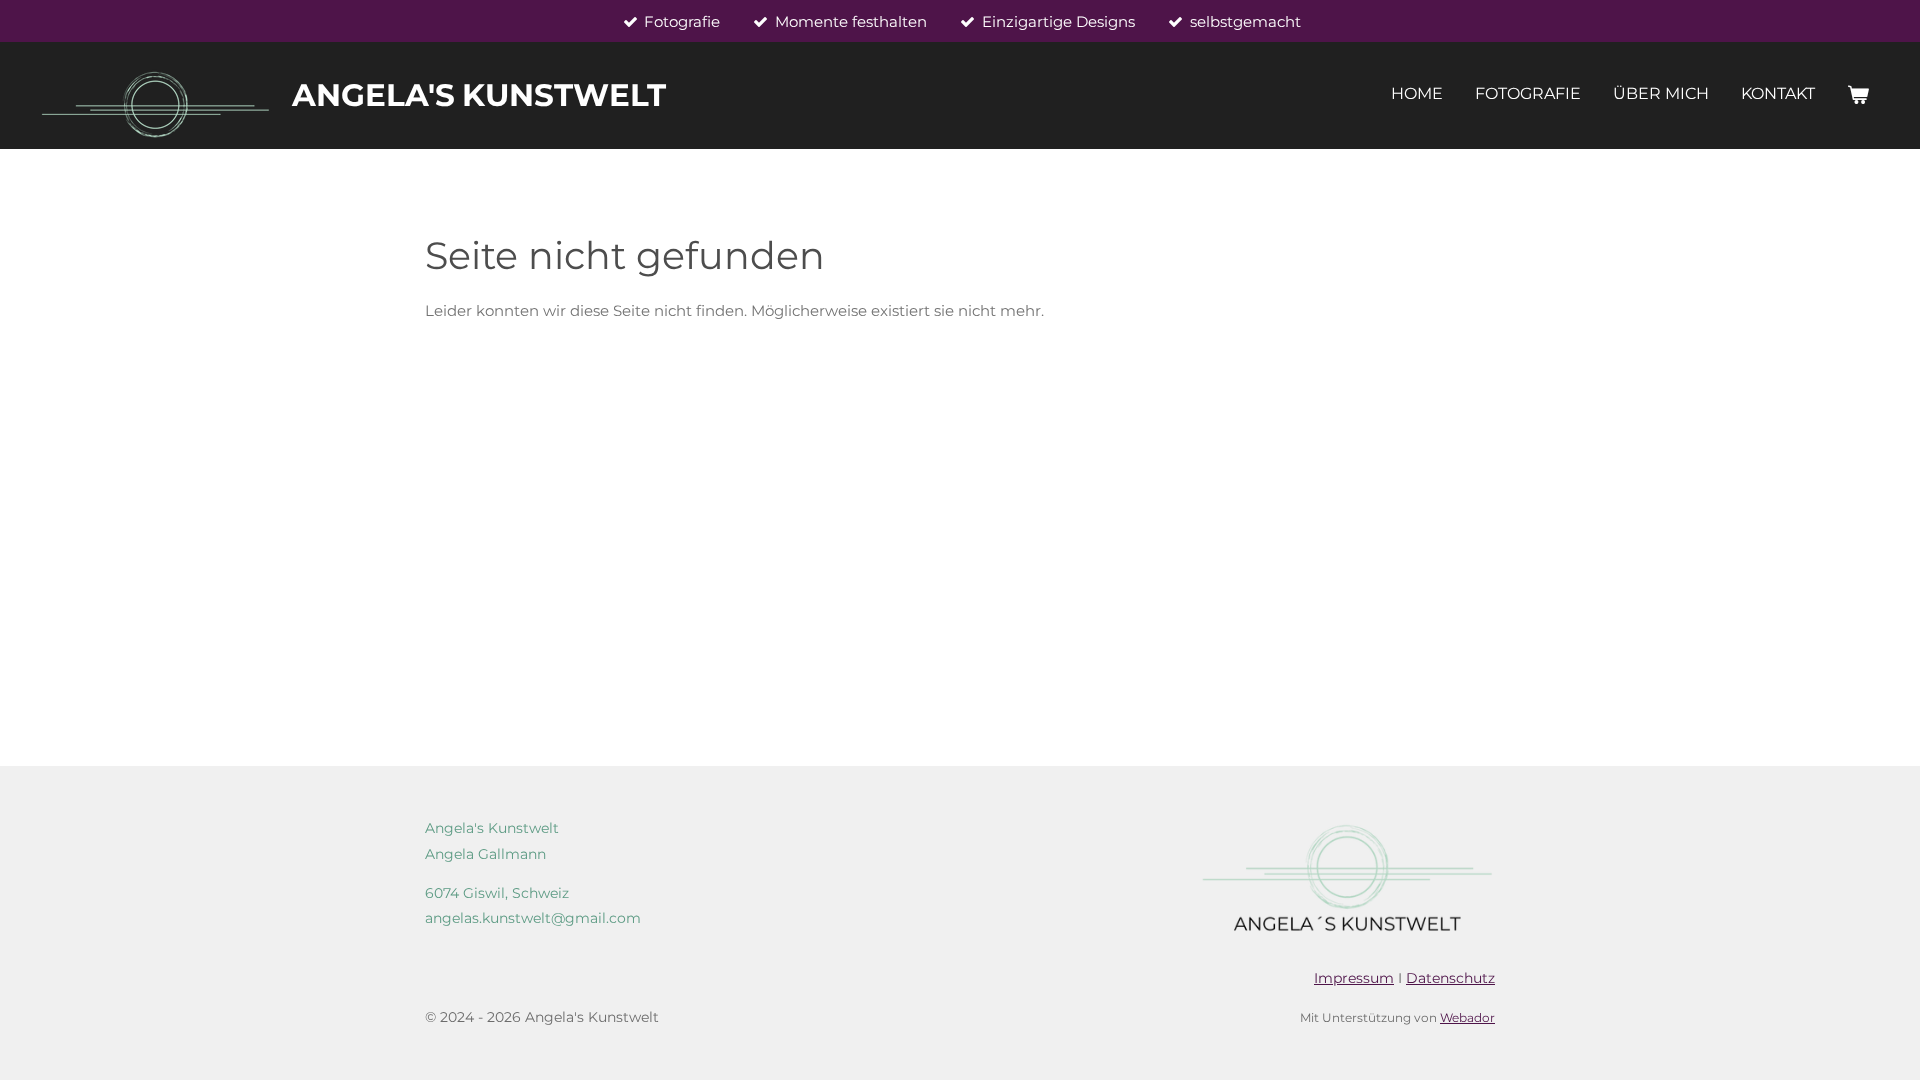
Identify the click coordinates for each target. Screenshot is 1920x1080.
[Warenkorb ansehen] (1858, 95)
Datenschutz (1450, 978)
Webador (1467, 1018)
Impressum (1354, 978)
